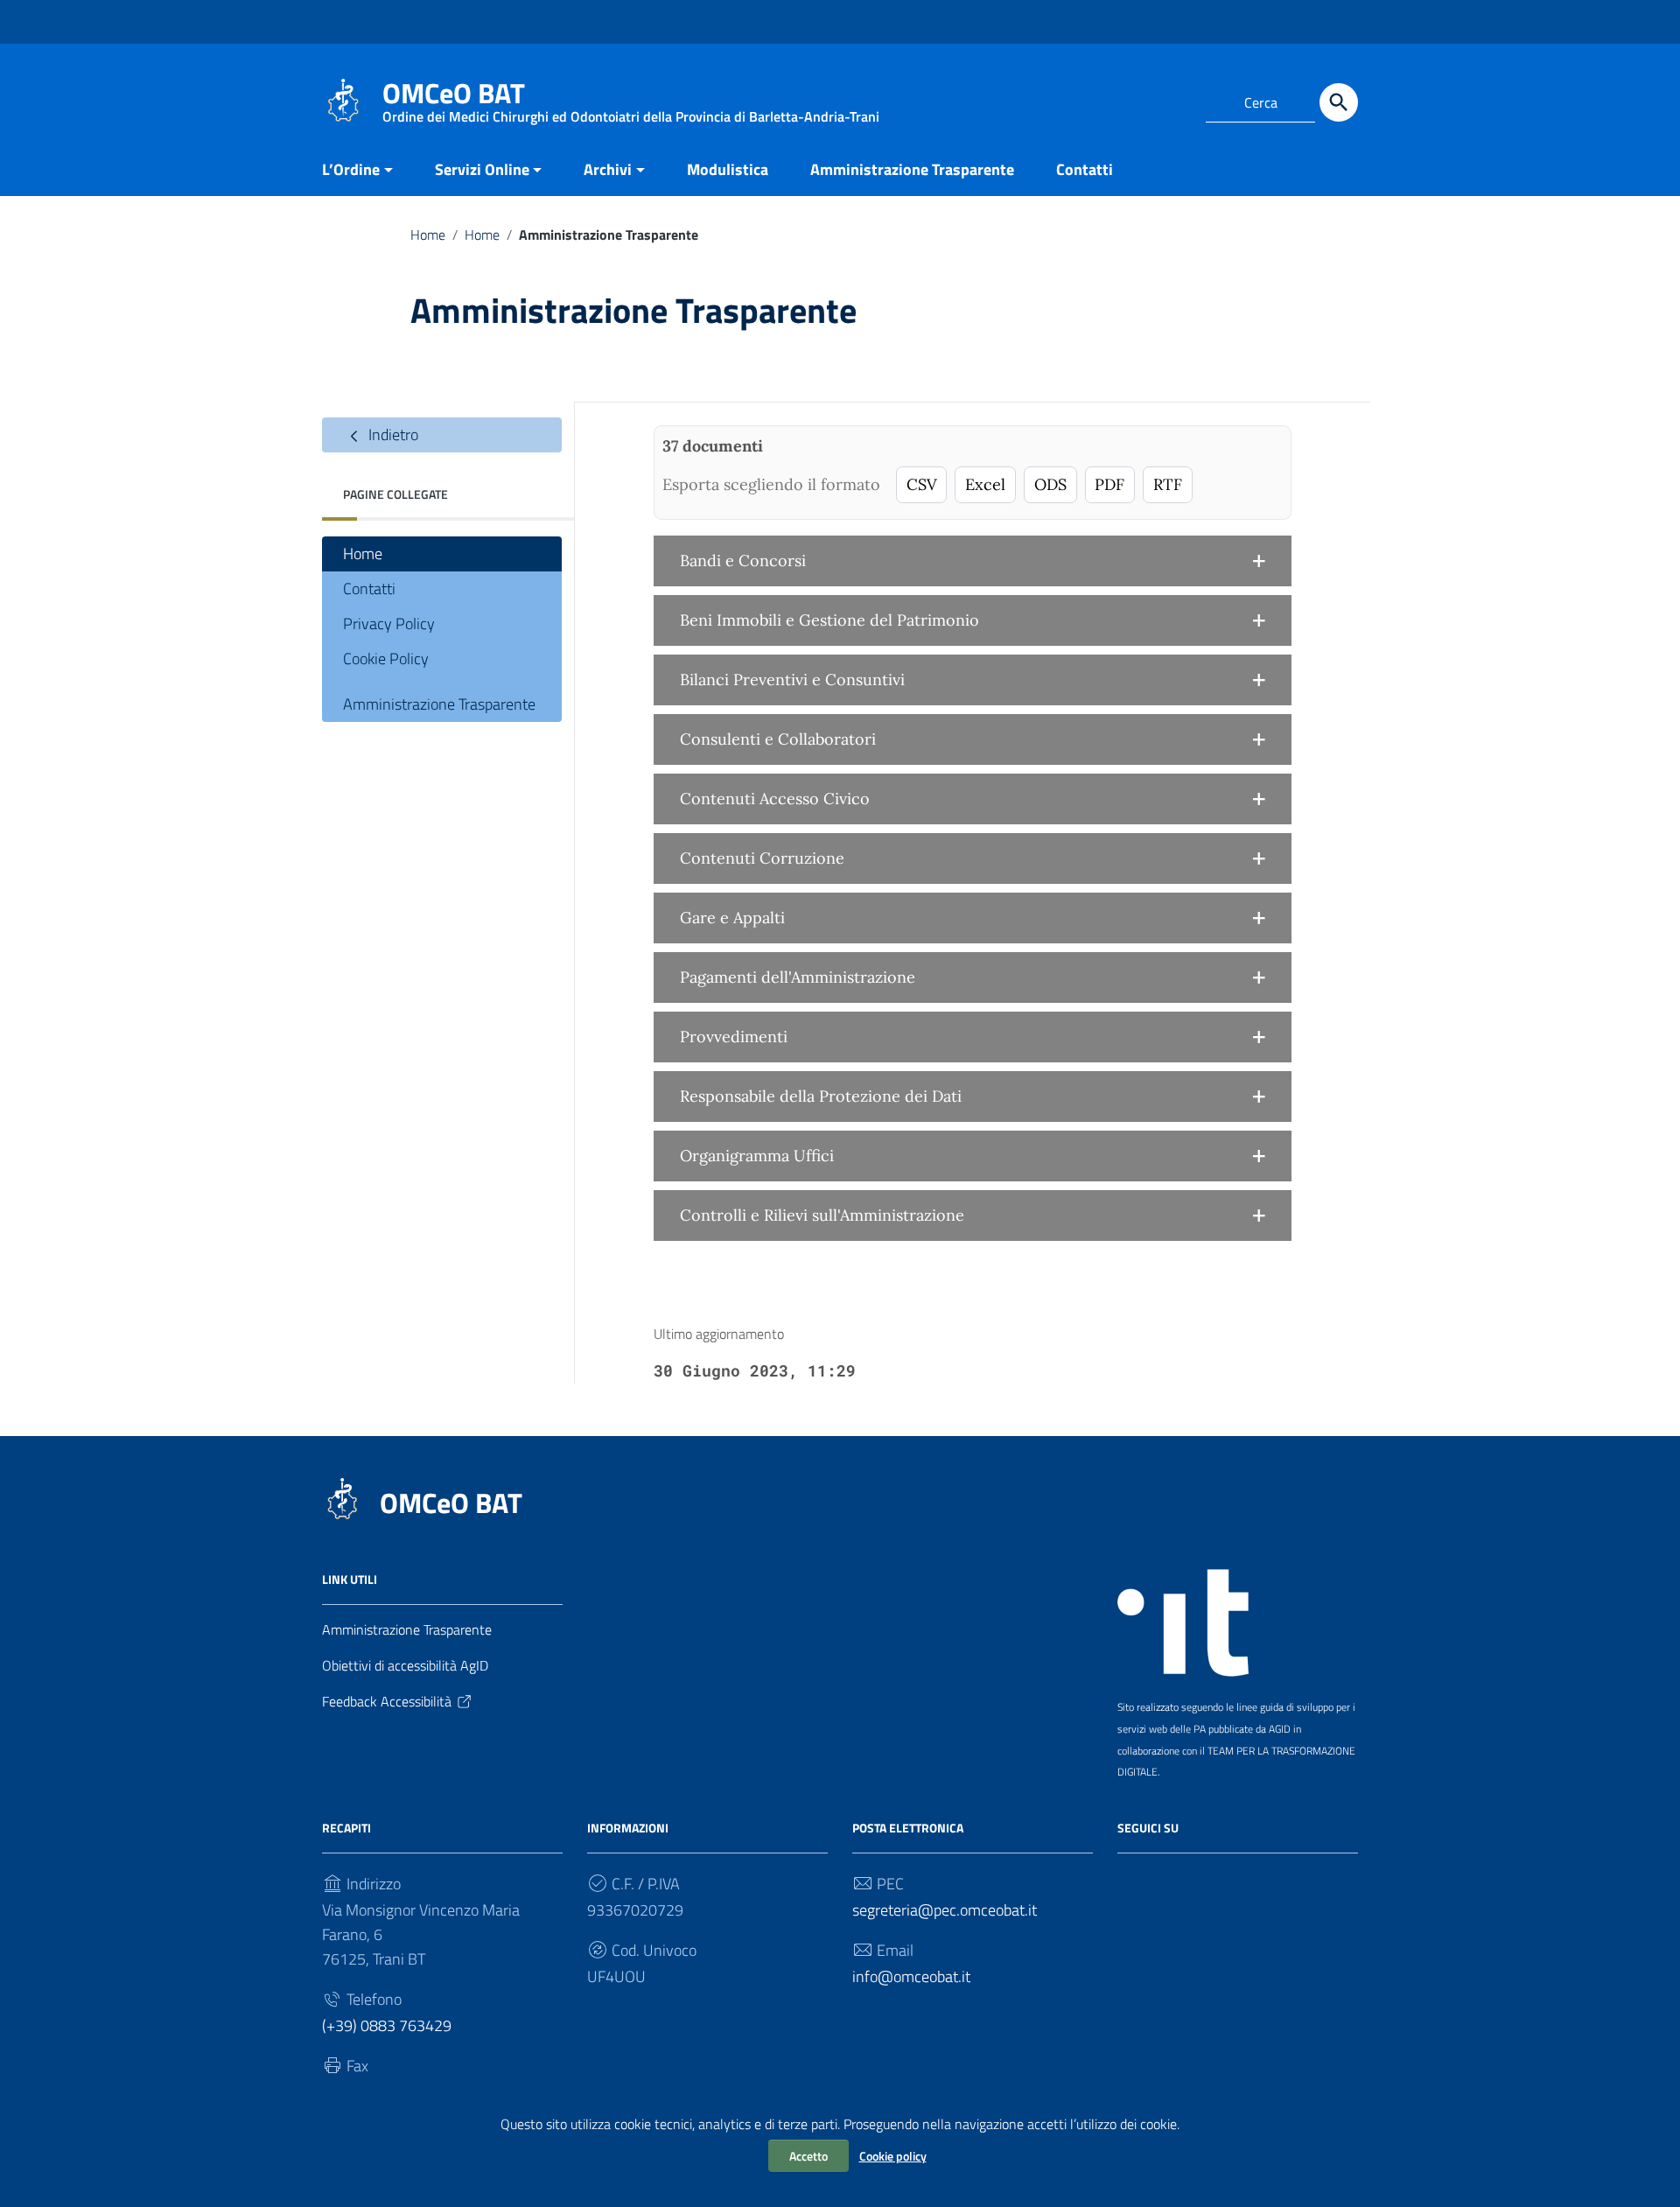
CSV (922, 484)
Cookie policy (893, 2156)
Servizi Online (482, 169)
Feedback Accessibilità (387, 1701)
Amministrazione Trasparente (912, 169)
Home (428, 235)
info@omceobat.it (911, 1976)
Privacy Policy (389, 624)
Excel (985, 484)
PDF (1109, 484)
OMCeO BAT (451, 1503)
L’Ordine (351, 169)
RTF (1168, 484)
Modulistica (728, 169)
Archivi (608, 169)
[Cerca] (1339, 102)
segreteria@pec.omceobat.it (945, 1910)
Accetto (808, 2156)
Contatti (1085, 169)
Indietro (392, 434)
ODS (1050, 484)
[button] (973, 561)
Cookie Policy (386, 659)
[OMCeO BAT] (343, 99)
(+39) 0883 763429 (387, 2025)
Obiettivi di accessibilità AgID (405, 1665)
